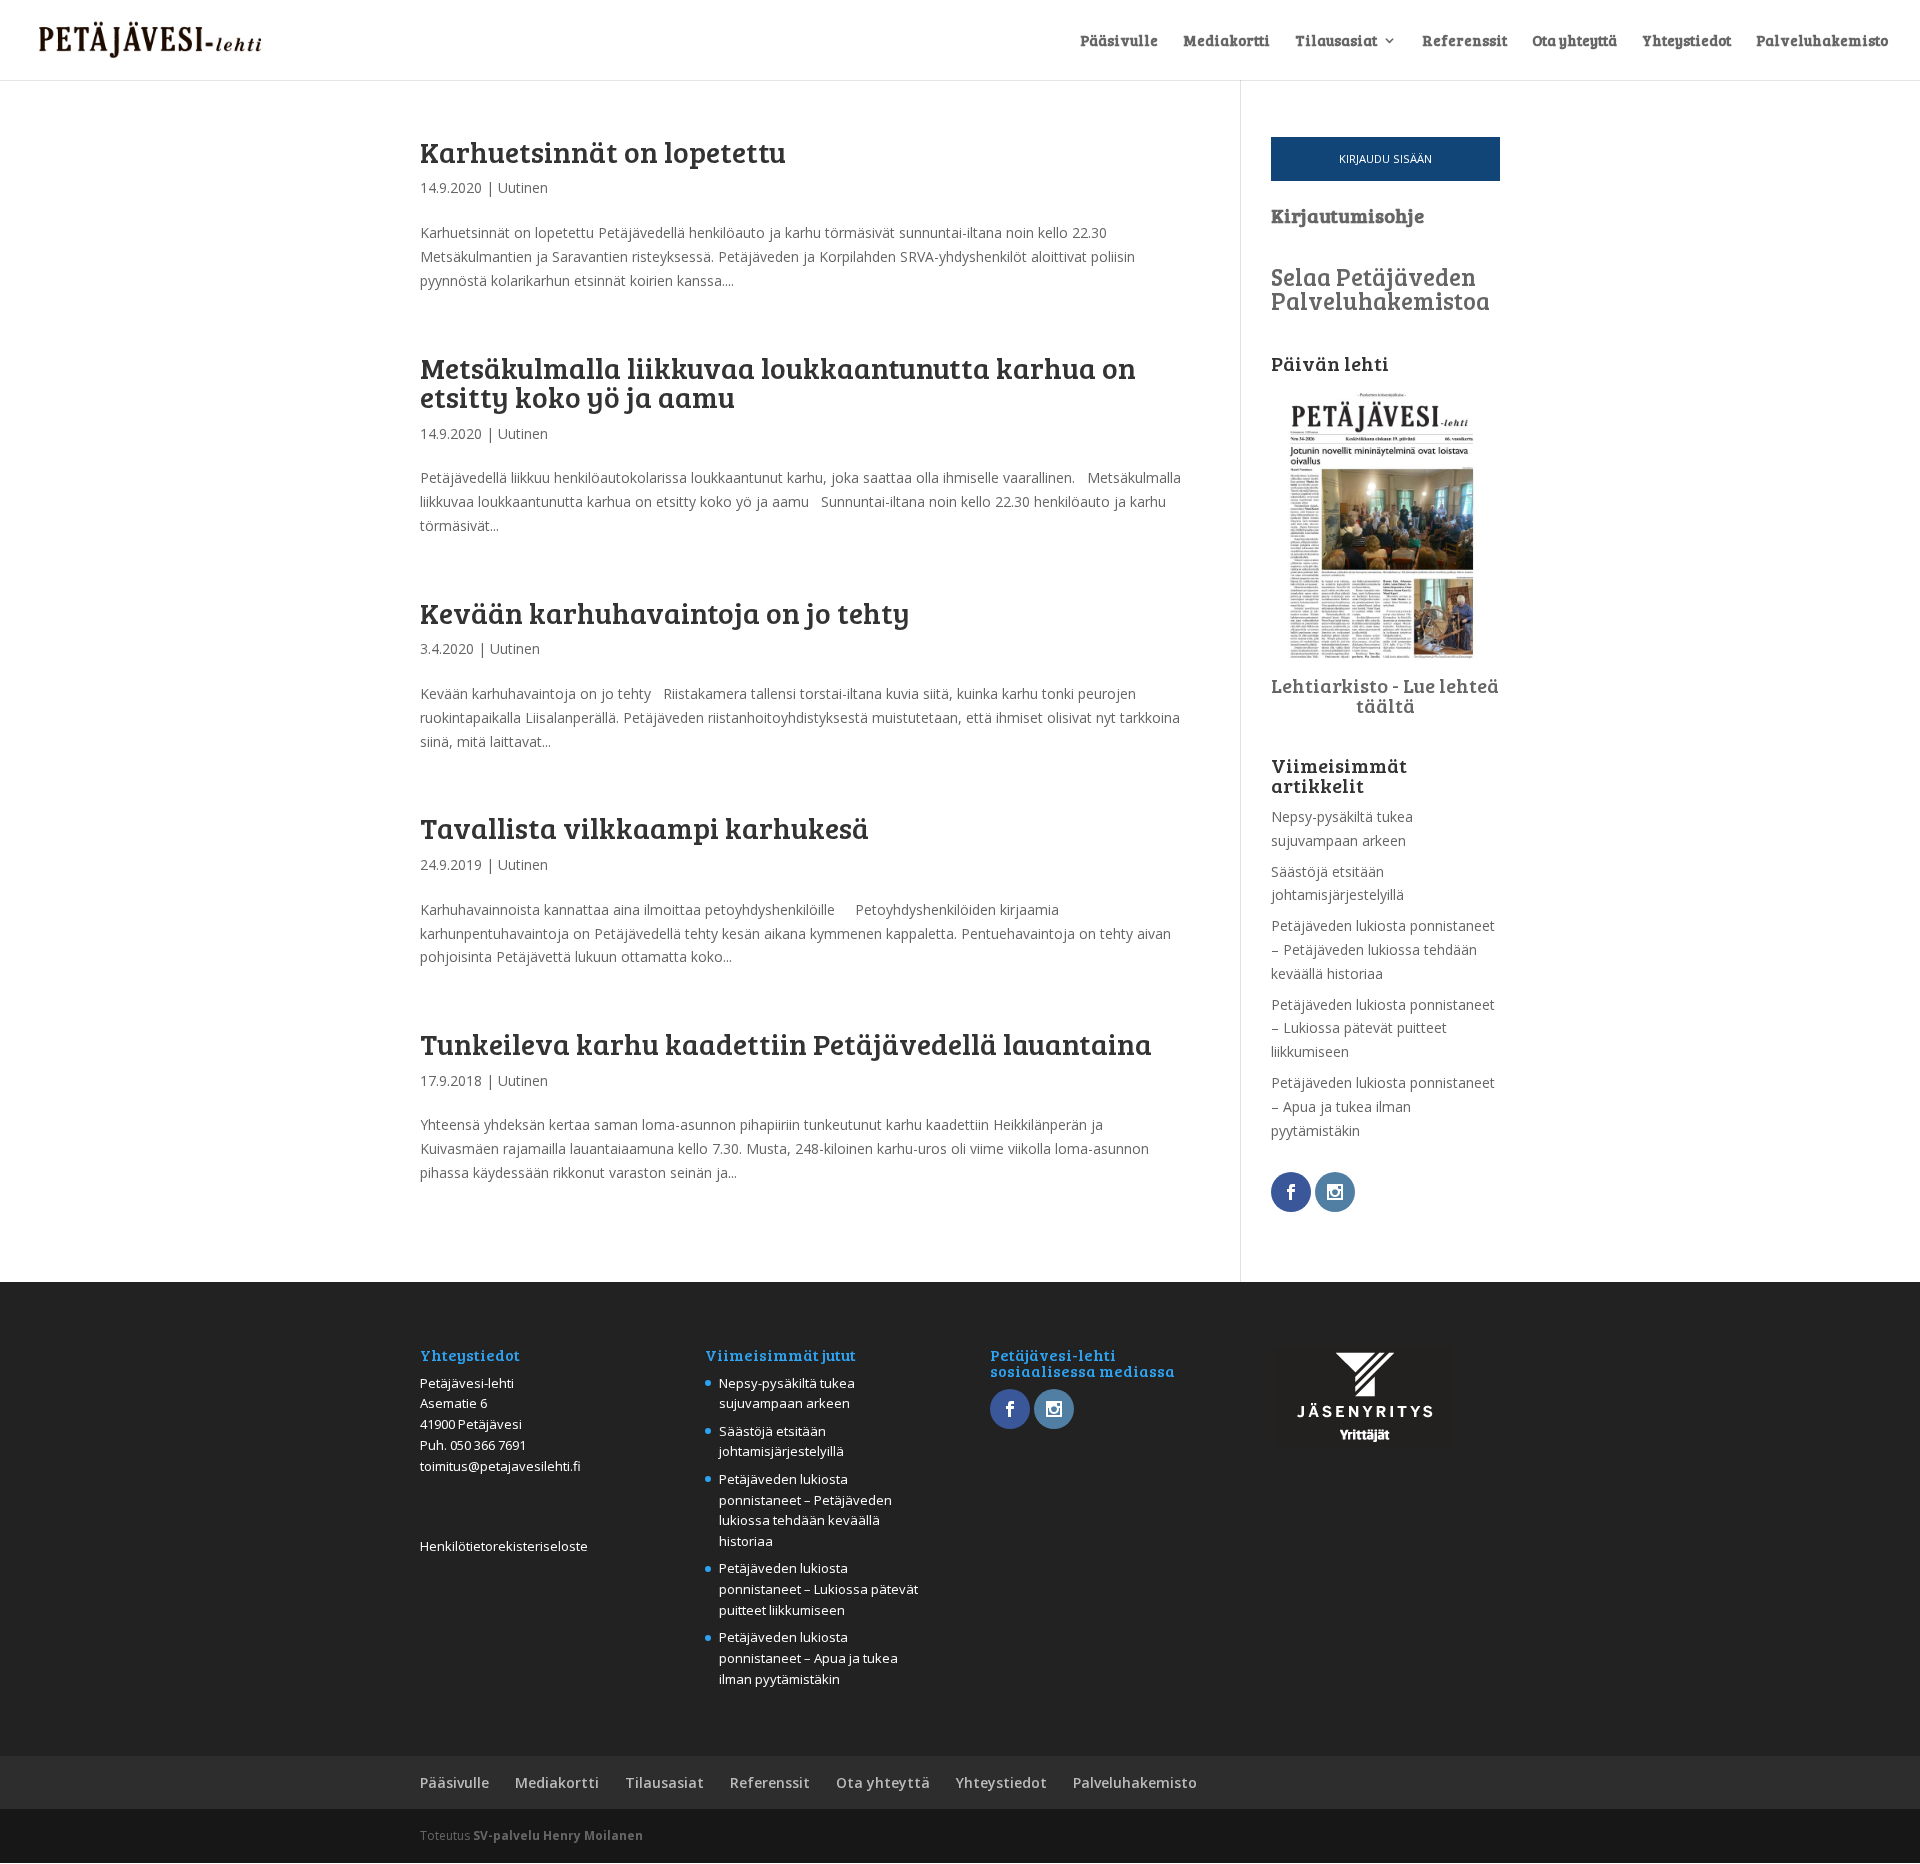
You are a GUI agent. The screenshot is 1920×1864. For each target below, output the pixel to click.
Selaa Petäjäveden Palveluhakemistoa (1380, 288)
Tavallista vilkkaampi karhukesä (644, 827)
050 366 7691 (488, 1445)
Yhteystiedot (1686, 41)
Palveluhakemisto (1822, 41)
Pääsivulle (1119, 41)
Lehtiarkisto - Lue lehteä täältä (1385, 695)
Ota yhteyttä (1574, 41)
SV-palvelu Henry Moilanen (558, 1835)
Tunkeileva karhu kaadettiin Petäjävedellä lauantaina (786, 1043)
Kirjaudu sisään (1385, 158)
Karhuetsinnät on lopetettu (603, 151)
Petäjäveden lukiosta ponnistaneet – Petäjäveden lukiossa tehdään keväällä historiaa (1383, 949)
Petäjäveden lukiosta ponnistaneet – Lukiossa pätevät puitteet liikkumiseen (1383, 1028)
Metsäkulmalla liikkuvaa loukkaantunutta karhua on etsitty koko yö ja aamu (778, 381)
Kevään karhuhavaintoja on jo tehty (665, 612)
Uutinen (523, 187)
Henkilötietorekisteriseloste (504, 1546)
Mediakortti (1226, 41)
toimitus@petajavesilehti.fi (500, 1466)
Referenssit (1464, 41)
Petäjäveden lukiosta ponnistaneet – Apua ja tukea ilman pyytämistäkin (1383, 1106)
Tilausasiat (1336, 41)
